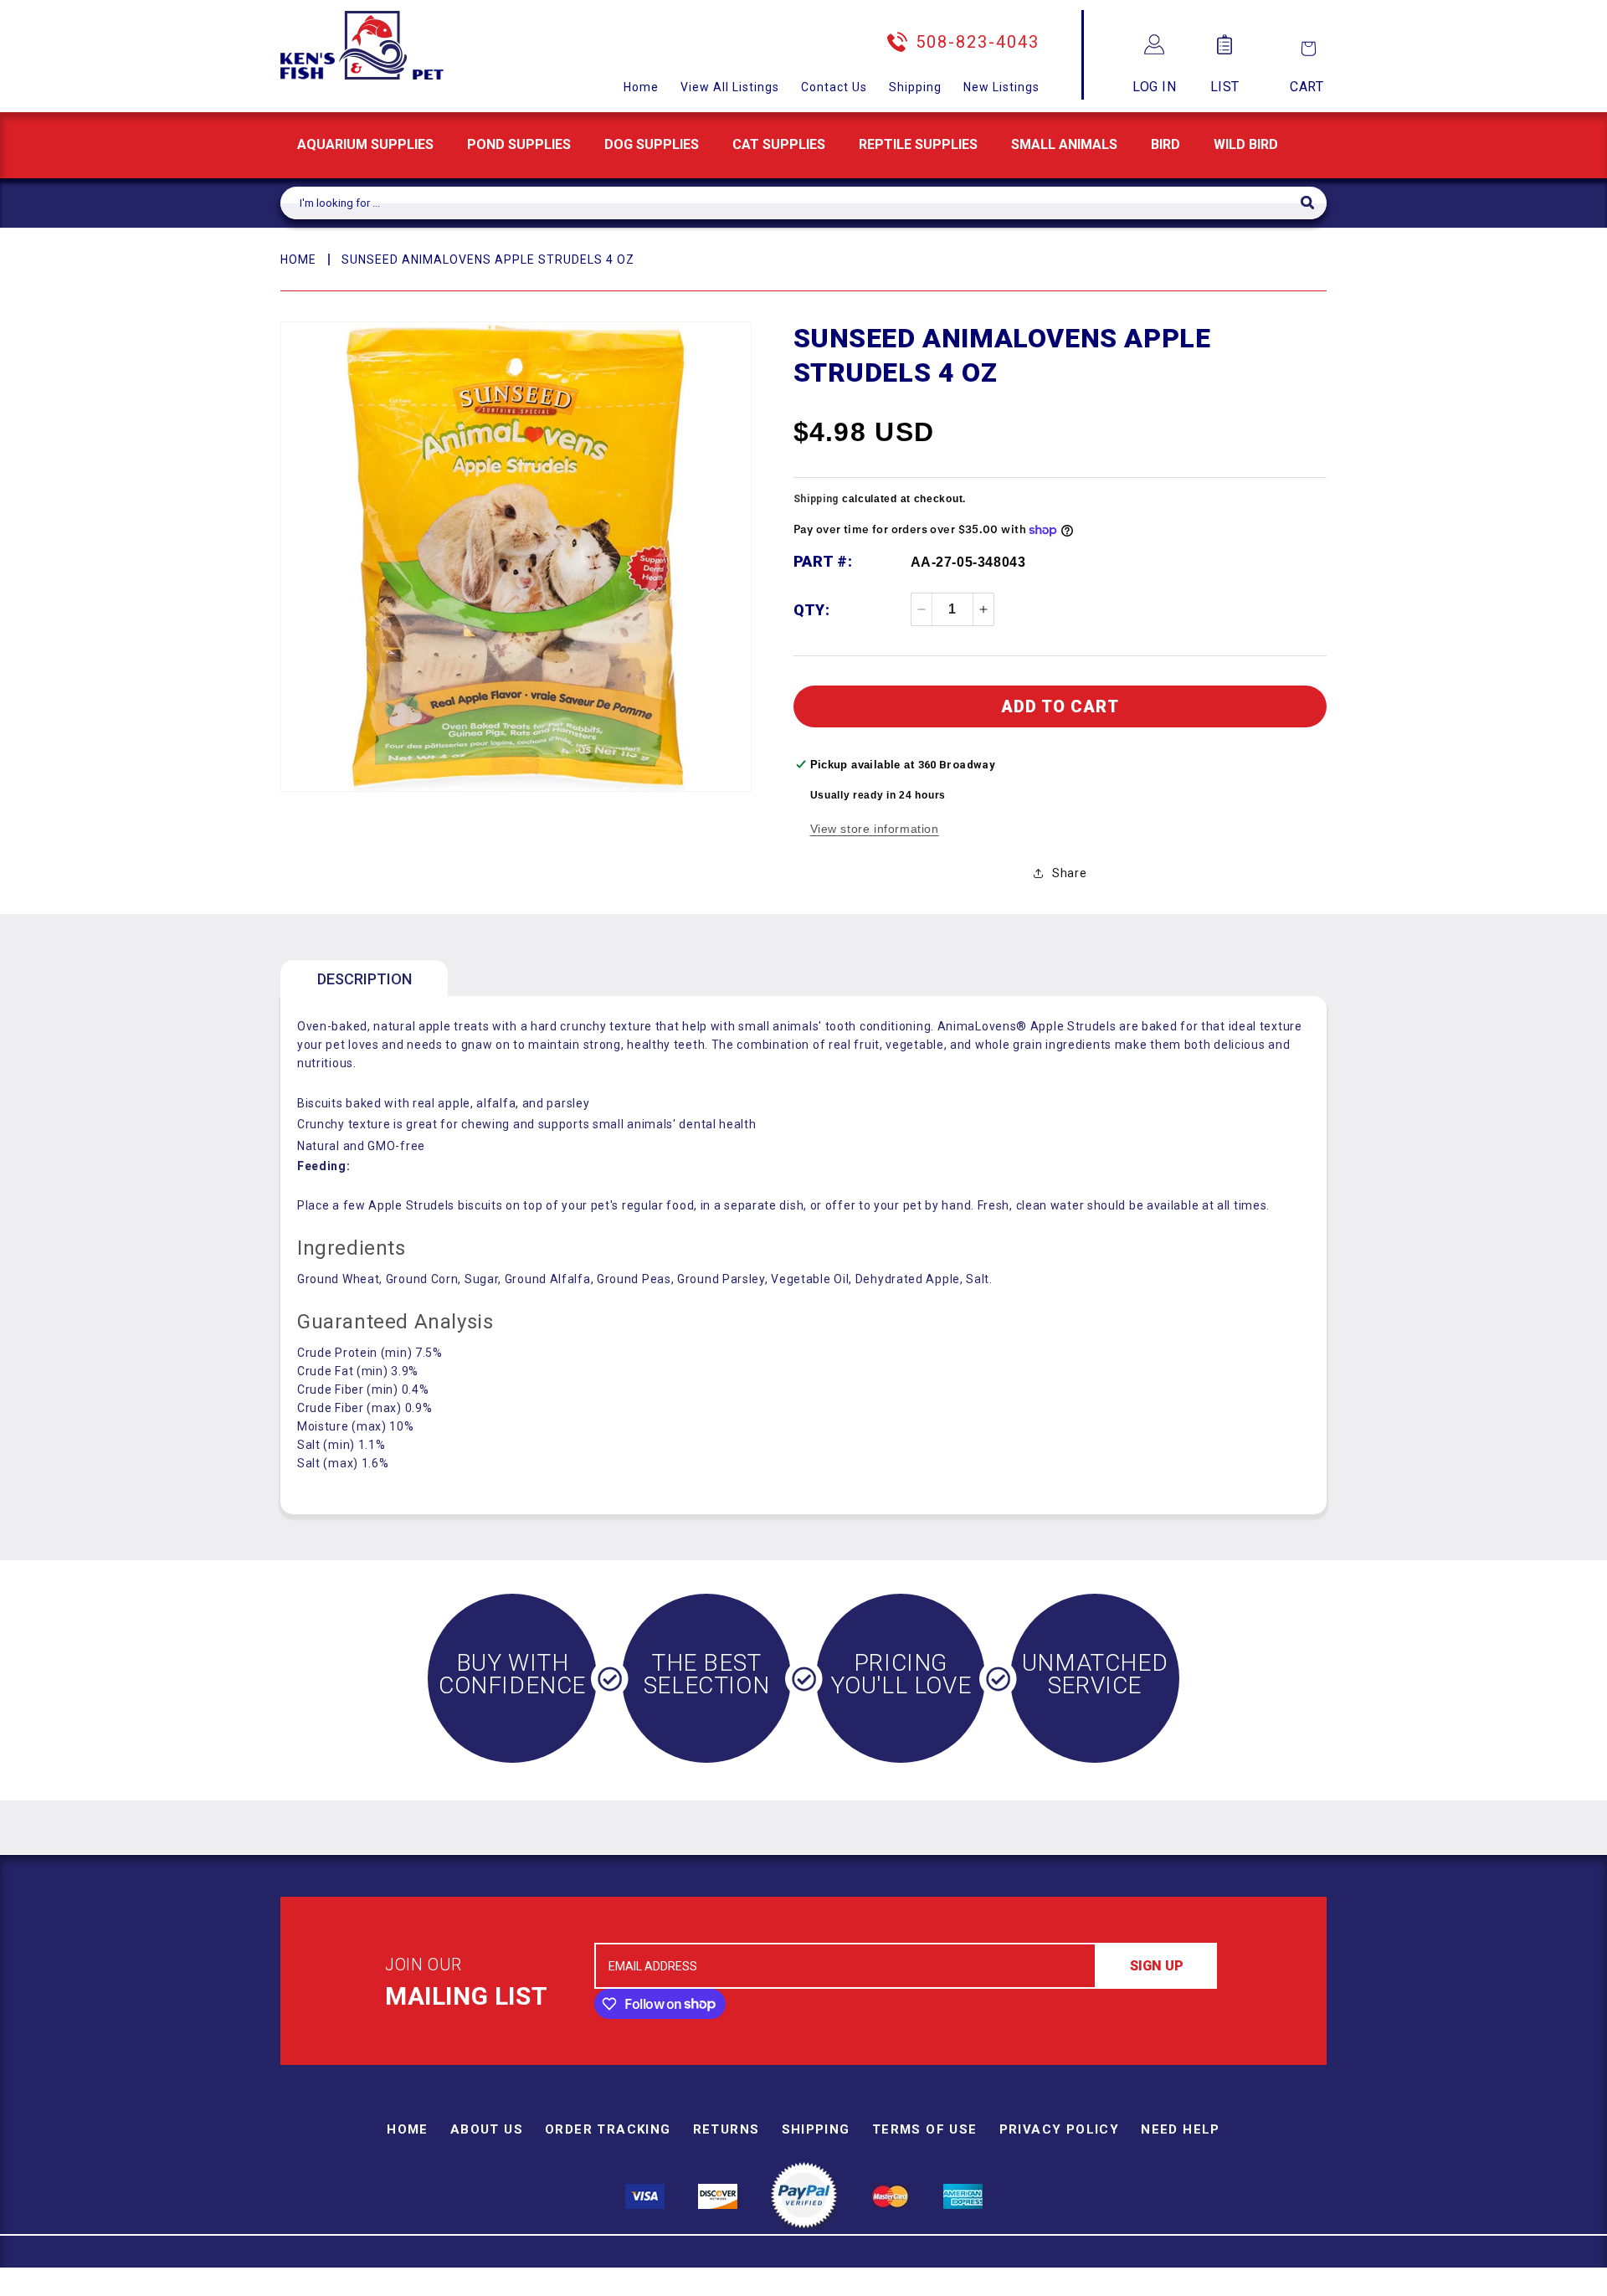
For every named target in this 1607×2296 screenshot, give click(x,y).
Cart (1307, 87)
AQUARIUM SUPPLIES (365, 144)
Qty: (812, 610)
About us (487, 2129)
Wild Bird (1246, 144)
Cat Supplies (779, 144)
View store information (875, 829)
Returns (726, 2129)
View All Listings (730, 87)
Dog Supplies (652, 144)
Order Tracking (608, 2129)
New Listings (1001, 87)
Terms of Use (925, 2129)
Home (641, 87)
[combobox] (791, 203)
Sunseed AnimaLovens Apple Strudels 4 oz (488, 259)
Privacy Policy (1060, 2129)
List (1225, 87)
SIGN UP (1157, 1966)
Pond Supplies (519, 144)
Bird (1165, 144)
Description (365, 979)
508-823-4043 (978, 42)
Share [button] (1069, 873)
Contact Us (834, 87)
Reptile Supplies (918, 144)
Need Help (1181, 2129)
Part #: (823, 561)
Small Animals (1064, 144)
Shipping (915, 87)
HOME (298, 259)
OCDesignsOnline (935, 2286)
